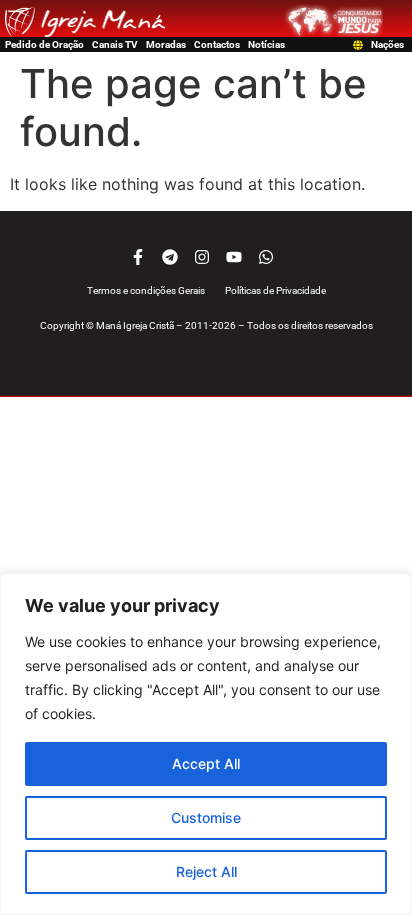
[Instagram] (202, 257)
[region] (206, 744)
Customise (206, 817)
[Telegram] (170, 257)
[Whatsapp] (266, 257)
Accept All (206, 763)
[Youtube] (234, 257)
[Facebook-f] (138, 257)
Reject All (206, 871)
